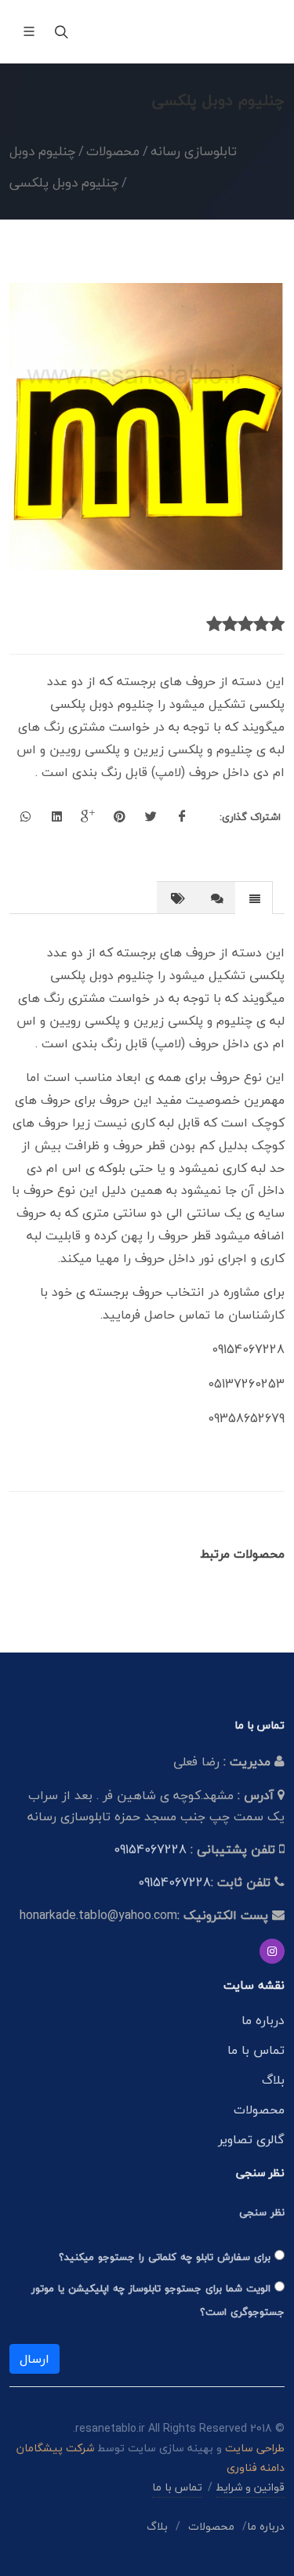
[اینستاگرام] (272, 1951)
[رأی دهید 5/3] (245, 625)
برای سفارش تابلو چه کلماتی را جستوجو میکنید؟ (167, 2257)
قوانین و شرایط (250, 2487)
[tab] (254, 897)
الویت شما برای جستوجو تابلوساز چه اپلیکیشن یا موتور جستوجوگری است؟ (158, 2300)
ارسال (34, 2359)
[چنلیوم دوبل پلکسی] (147, 426)
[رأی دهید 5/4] (230, 625)
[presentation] (254, 898)
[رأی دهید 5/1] (277, 625)
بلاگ (273, 2080)
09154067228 (150, 1849)
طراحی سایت (255, 2448)
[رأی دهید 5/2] (261, 625)
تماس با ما (256, 2050)
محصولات (259, 2110)
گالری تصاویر (251, 2139)
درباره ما (263, 2020)
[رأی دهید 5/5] (214, 625)
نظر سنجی (262, 2212)
